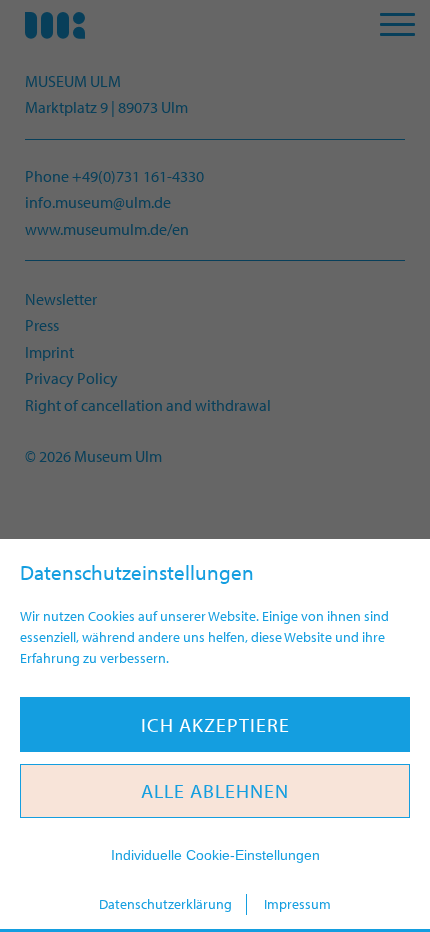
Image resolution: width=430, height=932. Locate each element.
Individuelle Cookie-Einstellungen (215, 855)
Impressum (297, 904)
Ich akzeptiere (215, 724)
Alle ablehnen (215, 790)
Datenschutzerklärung (165, 904)
